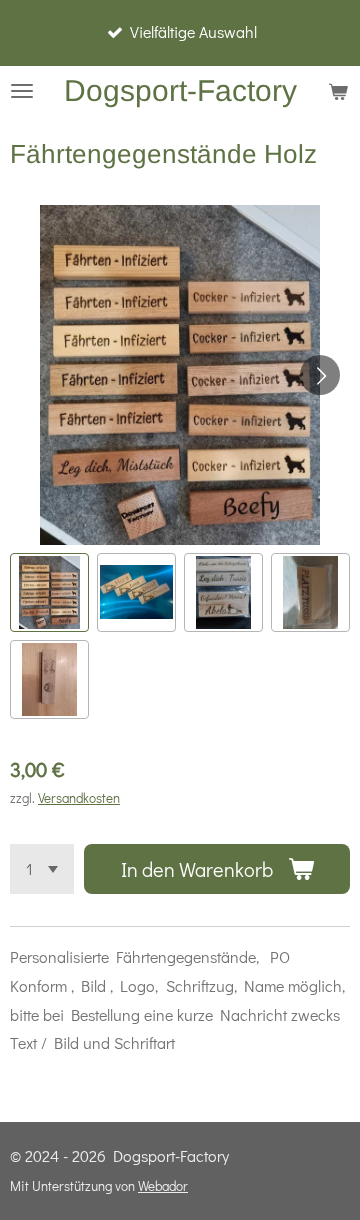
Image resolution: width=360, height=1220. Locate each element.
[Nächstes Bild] (320, 375)
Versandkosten (79, 798)
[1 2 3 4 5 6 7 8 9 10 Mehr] (42, 869)
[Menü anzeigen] (22, 91)
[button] (49, 592)
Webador (163, 1186)
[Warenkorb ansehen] (338, 91)
